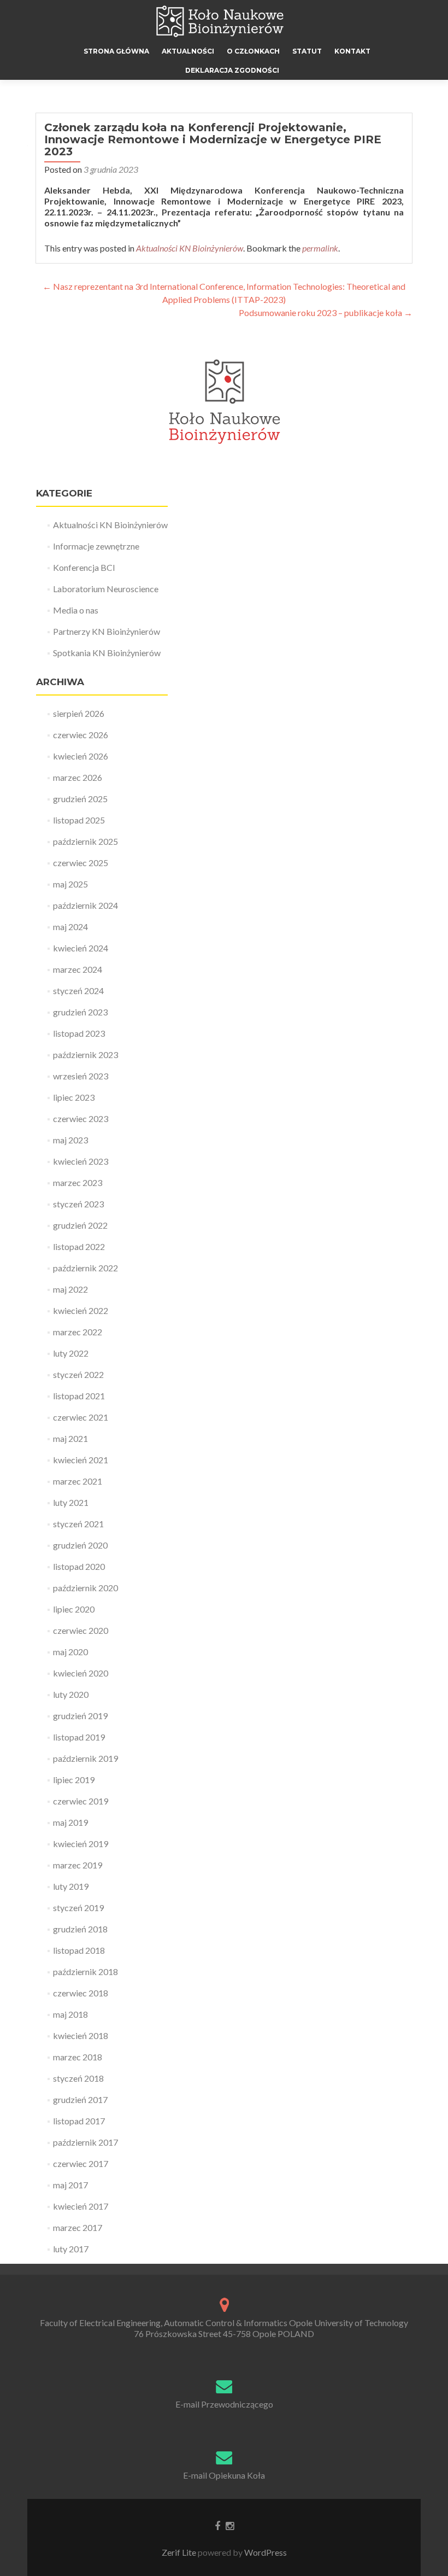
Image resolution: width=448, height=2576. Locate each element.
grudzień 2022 (80, 1225)
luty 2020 (71, 1694)
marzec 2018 (78, 2057)
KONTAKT (352, 51)
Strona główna (116, 51)
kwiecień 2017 (81, 2206)
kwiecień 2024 (81, 948)
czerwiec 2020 (81, 1630)
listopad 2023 (79, 1033)
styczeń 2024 (78, 991)
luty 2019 (71, 1886)
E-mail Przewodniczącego (224, 2404)
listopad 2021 (79, 1396)
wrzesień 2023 (81, 1076)
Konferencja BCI (84, 567)
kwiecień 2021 (81, 1460)
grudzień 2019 (80, 1716)
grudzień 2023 (80, 1012)
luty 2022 (71, 1353)
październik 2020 (86, 1588)
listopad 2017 (79, 2121)
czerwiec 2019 (81, 1801)
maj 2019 (70, 1822)
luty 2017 (71, 2249)
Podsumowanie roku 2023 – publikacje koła (326, 312)
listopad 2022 (79, 1246)
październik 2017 (86, 2142)
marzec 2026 (78, 777)
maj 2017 (70, 2185)
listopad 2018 (79, 1950)
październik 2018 (86, 1972)
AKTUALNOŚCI (188, 51)
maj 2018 (70, 2014)
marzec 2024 (78, 969)
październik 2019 (86, 1758)
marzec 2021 (78, 1481)
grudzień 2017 (80, 2099)
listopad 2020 (79, 1566)
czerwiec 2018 (81, 1993)
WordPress (265, 2552)
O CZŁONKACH (253, 51)
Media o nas (76, 610)
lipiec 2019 (74, 1780)
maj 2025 (70, 884)
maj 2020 (70, 1652)
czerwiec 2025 (81, 863)
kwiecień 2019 (81, 1844)
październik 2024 (86, 905)
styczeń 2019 (78, 1908)
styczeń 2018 (78, 2078)
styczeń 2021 (78, 1524)
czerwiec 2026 (81, 735)
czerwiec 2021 (81, 1417)
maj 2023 (70, 1140)
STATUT (307, 51)
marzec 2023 (78, 1182)
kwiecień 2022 (81, 1310)
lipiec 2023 (74, 1097)
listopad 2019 (79, 1737)
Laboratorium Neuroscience (106, 589)
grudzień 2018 (80, 1929)
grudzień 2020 (80, 1545)
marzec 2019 (78, 1865)
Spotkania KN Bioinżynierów (107, 653)
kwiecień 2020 (81, 1673)
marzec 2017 (78, 2227)
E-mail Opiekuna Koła (224, 2475)
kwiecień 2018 (81, 2035)
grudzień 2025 (80, 799)
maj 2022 (70, 1289)
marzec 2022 (78, 1332)
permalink (320, 248)
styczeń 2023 (78, 1204)
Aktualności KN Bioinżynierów (190, 248)
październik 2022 (86, 1268)
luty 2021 (71, 1502)
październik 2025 (86, 841)
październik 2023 (86, 1055)
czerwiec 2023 (81, 1118)
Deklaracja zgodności (232, 70)
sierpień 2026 (79, 713)
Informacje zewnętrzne (96, 546)
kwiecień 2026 (81, 756)
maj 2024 (70, 927)
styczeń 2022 (78, 1374)
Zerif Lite (180, 2552)
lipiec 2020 (74, 1609)
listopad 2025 (79, 820)
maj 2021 (70, 1438)
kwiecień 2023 (81, 1161)
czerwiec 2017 (81, 2163)
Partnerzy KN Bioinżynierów (107, 631)
